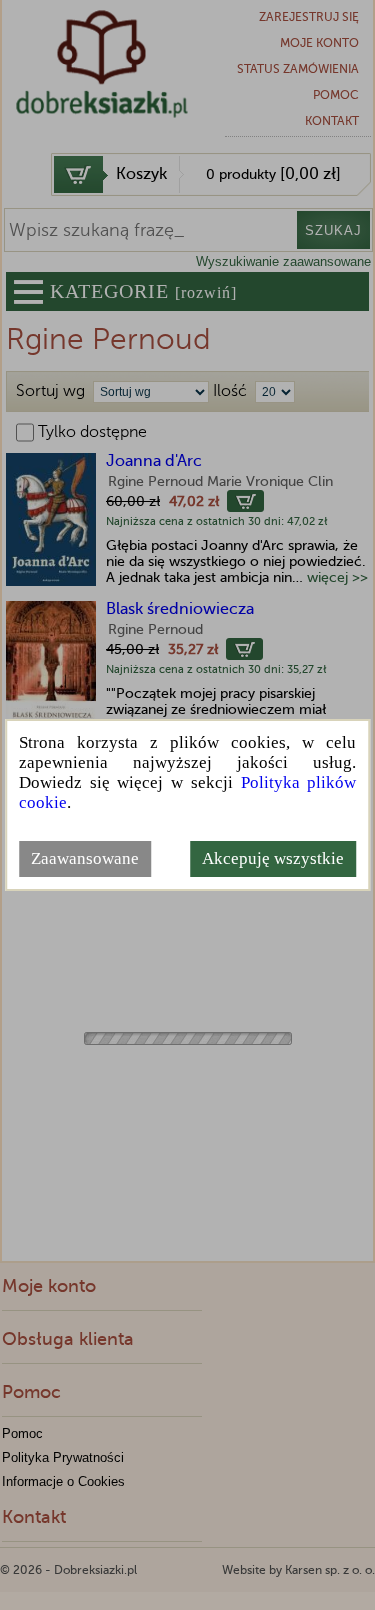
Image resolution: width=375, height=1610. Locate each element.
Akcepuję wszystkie (273, 858)
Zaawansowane (85, 858)
